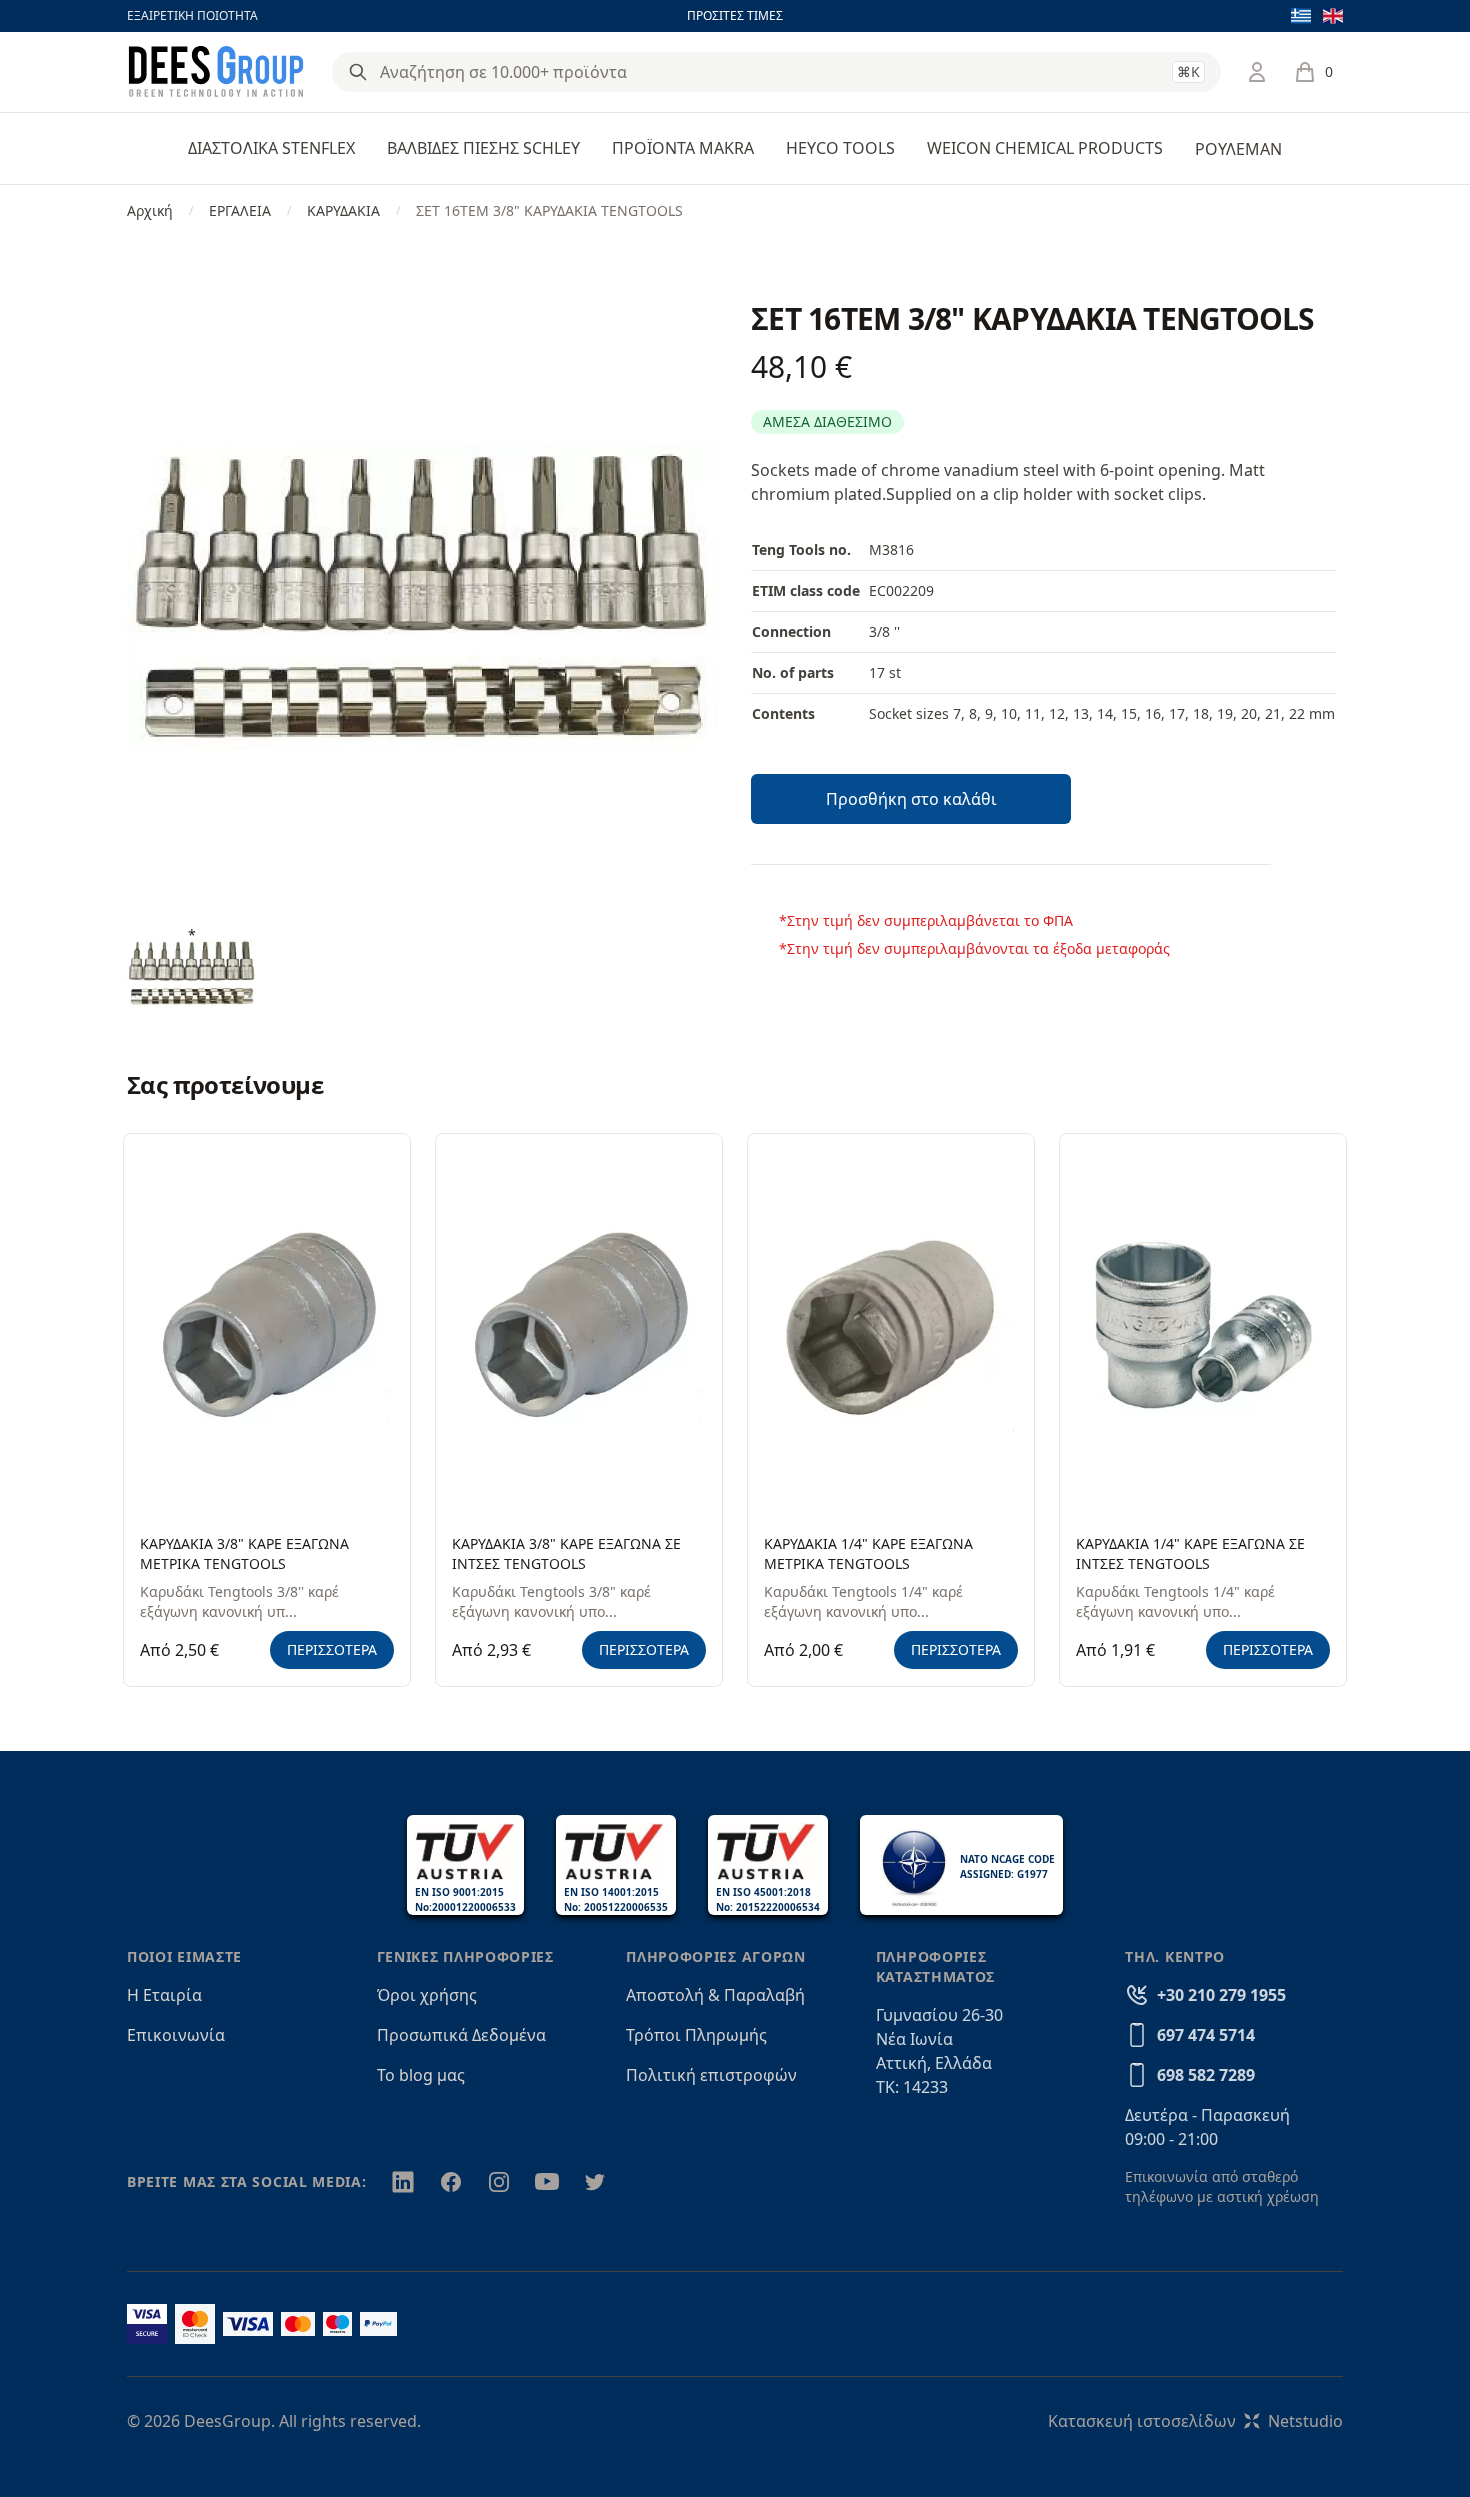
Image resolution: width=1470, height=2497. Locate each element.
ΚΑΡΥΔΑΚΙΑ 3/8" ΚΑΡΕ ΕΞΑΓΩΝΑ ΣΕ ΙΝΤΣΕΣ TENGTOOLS (566, 1553)
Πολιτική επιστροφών (711, 2075)
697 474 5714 (1206, 2035)
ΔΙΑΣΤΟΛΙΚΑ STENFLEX (271, 148)
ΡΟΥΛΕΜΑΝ (1238, 149)
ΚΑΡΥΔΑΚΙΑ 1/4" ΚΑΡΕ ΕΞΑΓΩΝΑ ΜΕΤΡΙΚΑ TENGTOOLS (868, 1553)
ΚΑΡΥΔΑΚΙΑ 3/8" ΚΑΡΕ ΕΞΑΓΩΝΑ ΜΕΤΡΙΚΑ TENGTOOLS (244, 1553)
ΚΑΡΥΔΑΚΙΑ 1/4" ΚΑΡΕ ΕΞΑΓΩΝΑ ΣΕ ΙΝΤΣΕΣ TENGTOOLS (1190, 1553)
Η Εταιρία (164, 1995)
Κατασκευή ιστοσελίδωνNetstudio (1195, 2421)
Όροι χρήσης (427, 1995)
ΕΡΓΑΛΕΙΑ (240, 210)
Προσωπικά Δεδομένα (461, 2035)
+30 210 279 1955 (1221, 1995)
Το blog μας (421, 2075)
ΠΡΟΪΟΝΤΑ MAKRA (683, 148)
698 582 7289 (1206, 2075)
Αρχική (150, 210)
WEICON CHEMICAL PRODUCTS (1045, 148)
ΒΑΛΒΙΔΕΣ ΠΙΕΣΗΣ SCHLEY (483, 148)
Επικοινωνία (176, 2035)
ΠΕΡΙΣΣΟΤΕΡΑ (332, 1649)
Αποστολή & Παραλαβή (715, 1995)
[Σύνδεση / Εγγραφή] (1257, 72)
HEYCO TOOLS (840, 148)
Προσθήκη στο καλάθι (911, 799)
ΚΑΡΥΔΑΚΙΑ (343, 210)
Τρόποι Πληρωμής (696, 2035)
